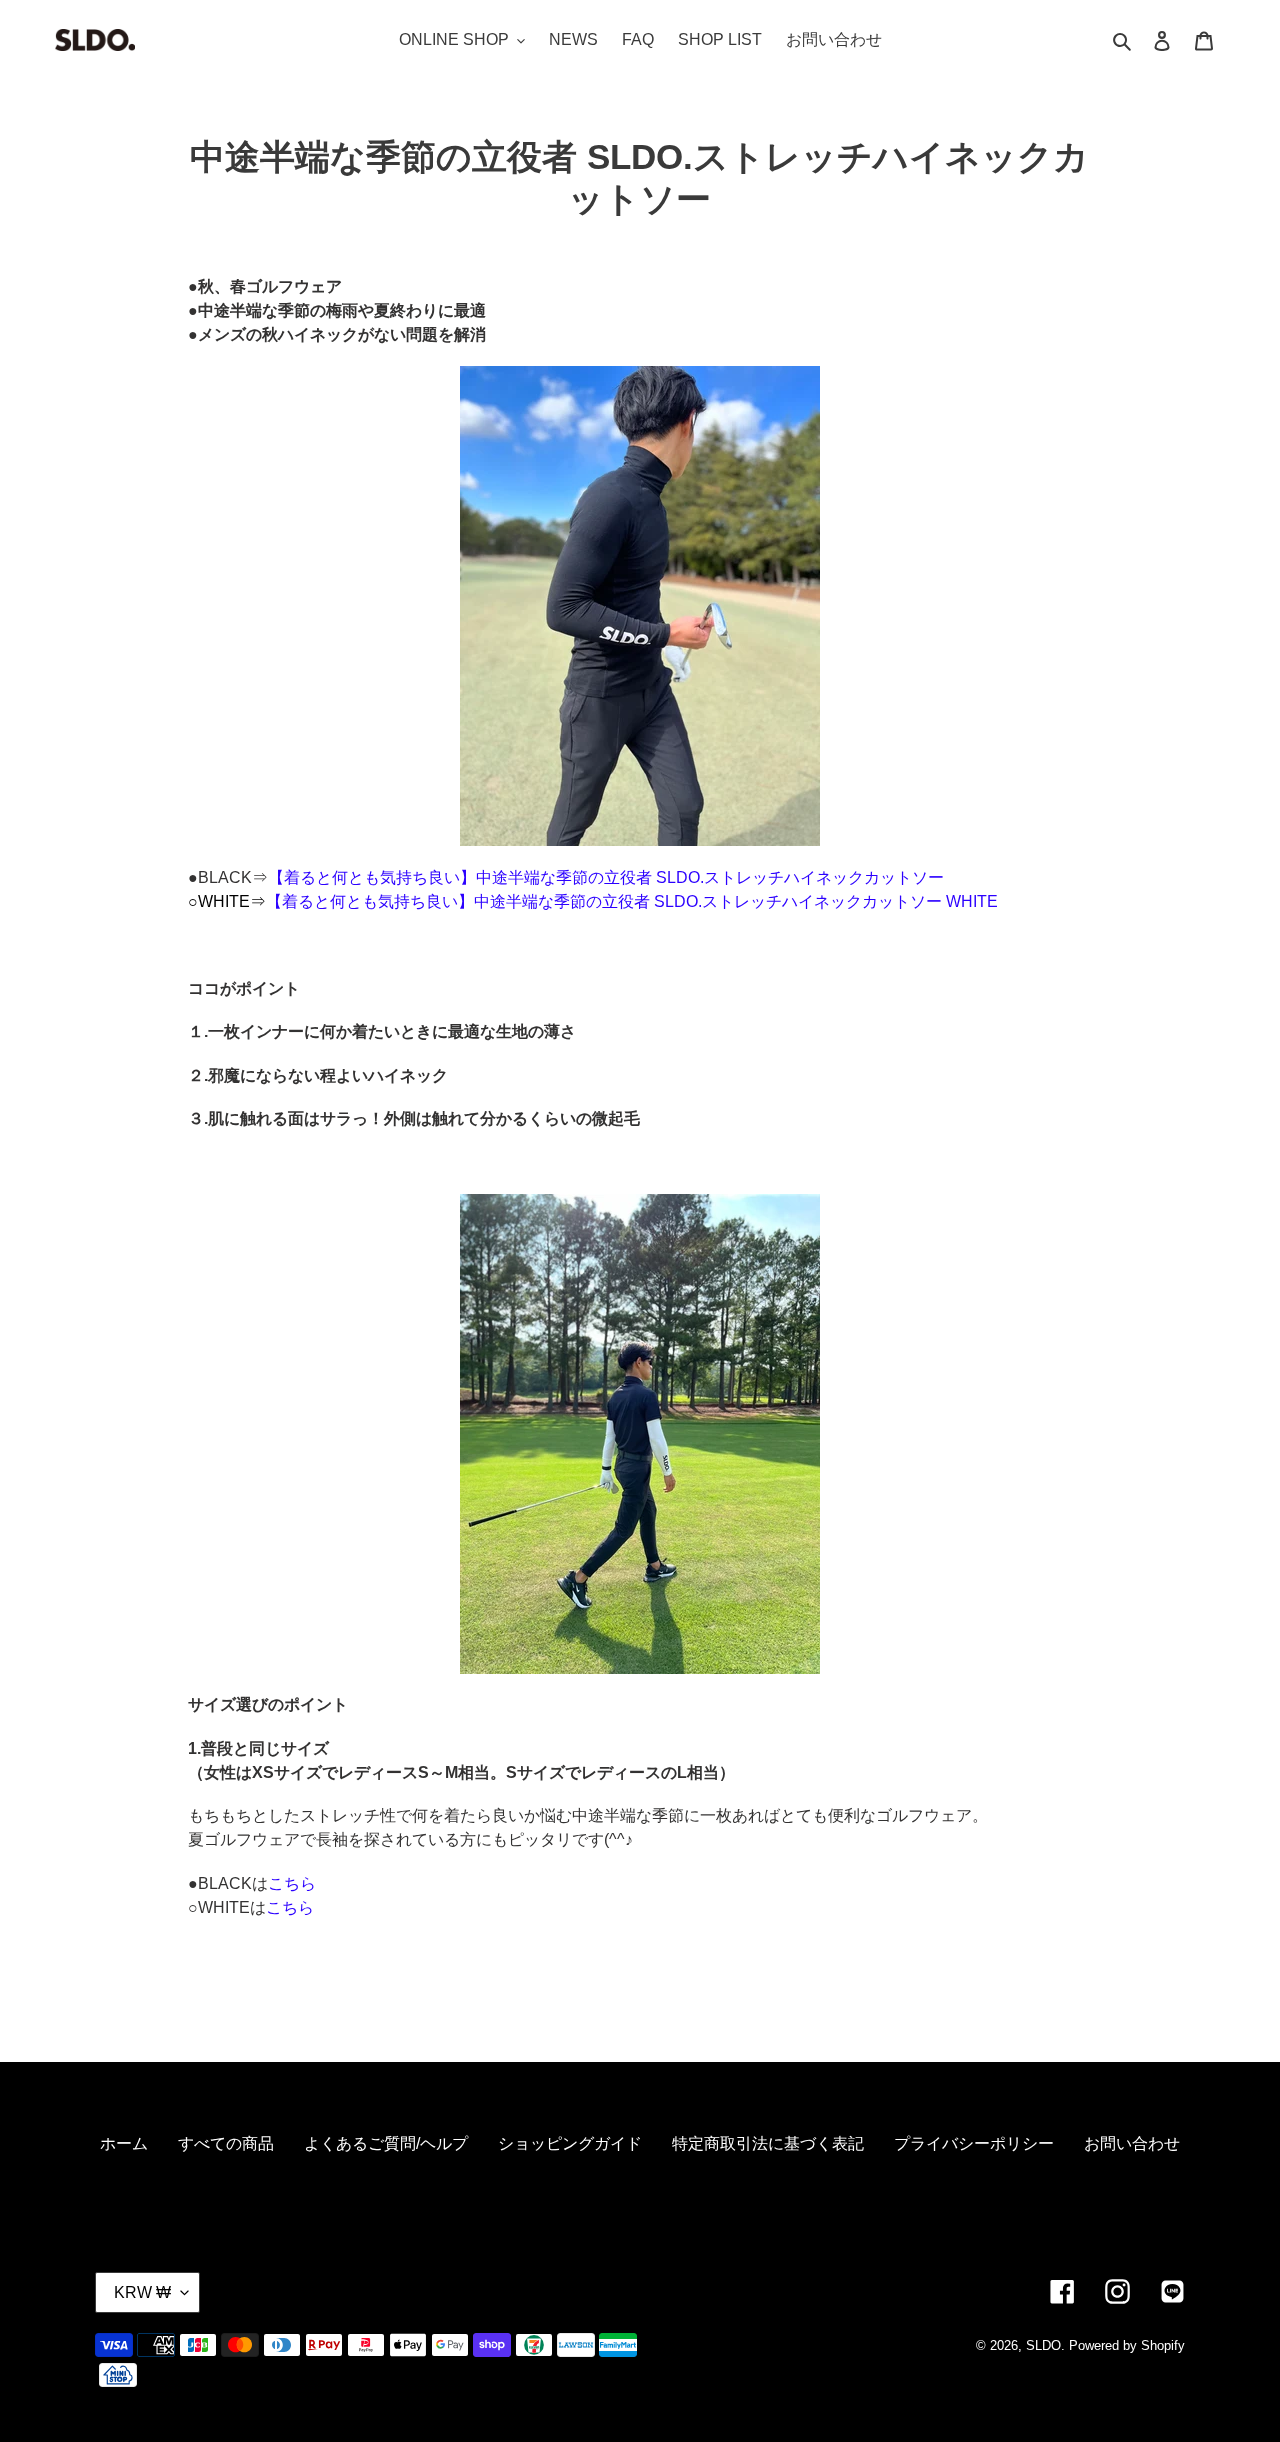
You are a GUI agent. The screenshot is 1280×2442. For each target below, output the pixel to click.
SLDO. (1045, 2345)
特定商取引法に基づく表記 (768, 2143)
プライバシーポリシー (974, 2143)
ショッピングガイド (570, 2143)
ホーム (124, 2143)
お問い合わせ (1132, 2143)
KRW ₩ (142, 2292)
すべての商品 (226, 2143)
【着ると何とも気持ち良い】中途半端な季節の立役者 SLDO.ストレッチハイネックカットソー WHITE (632, 901)
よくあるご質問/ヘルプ (386, 2143)
